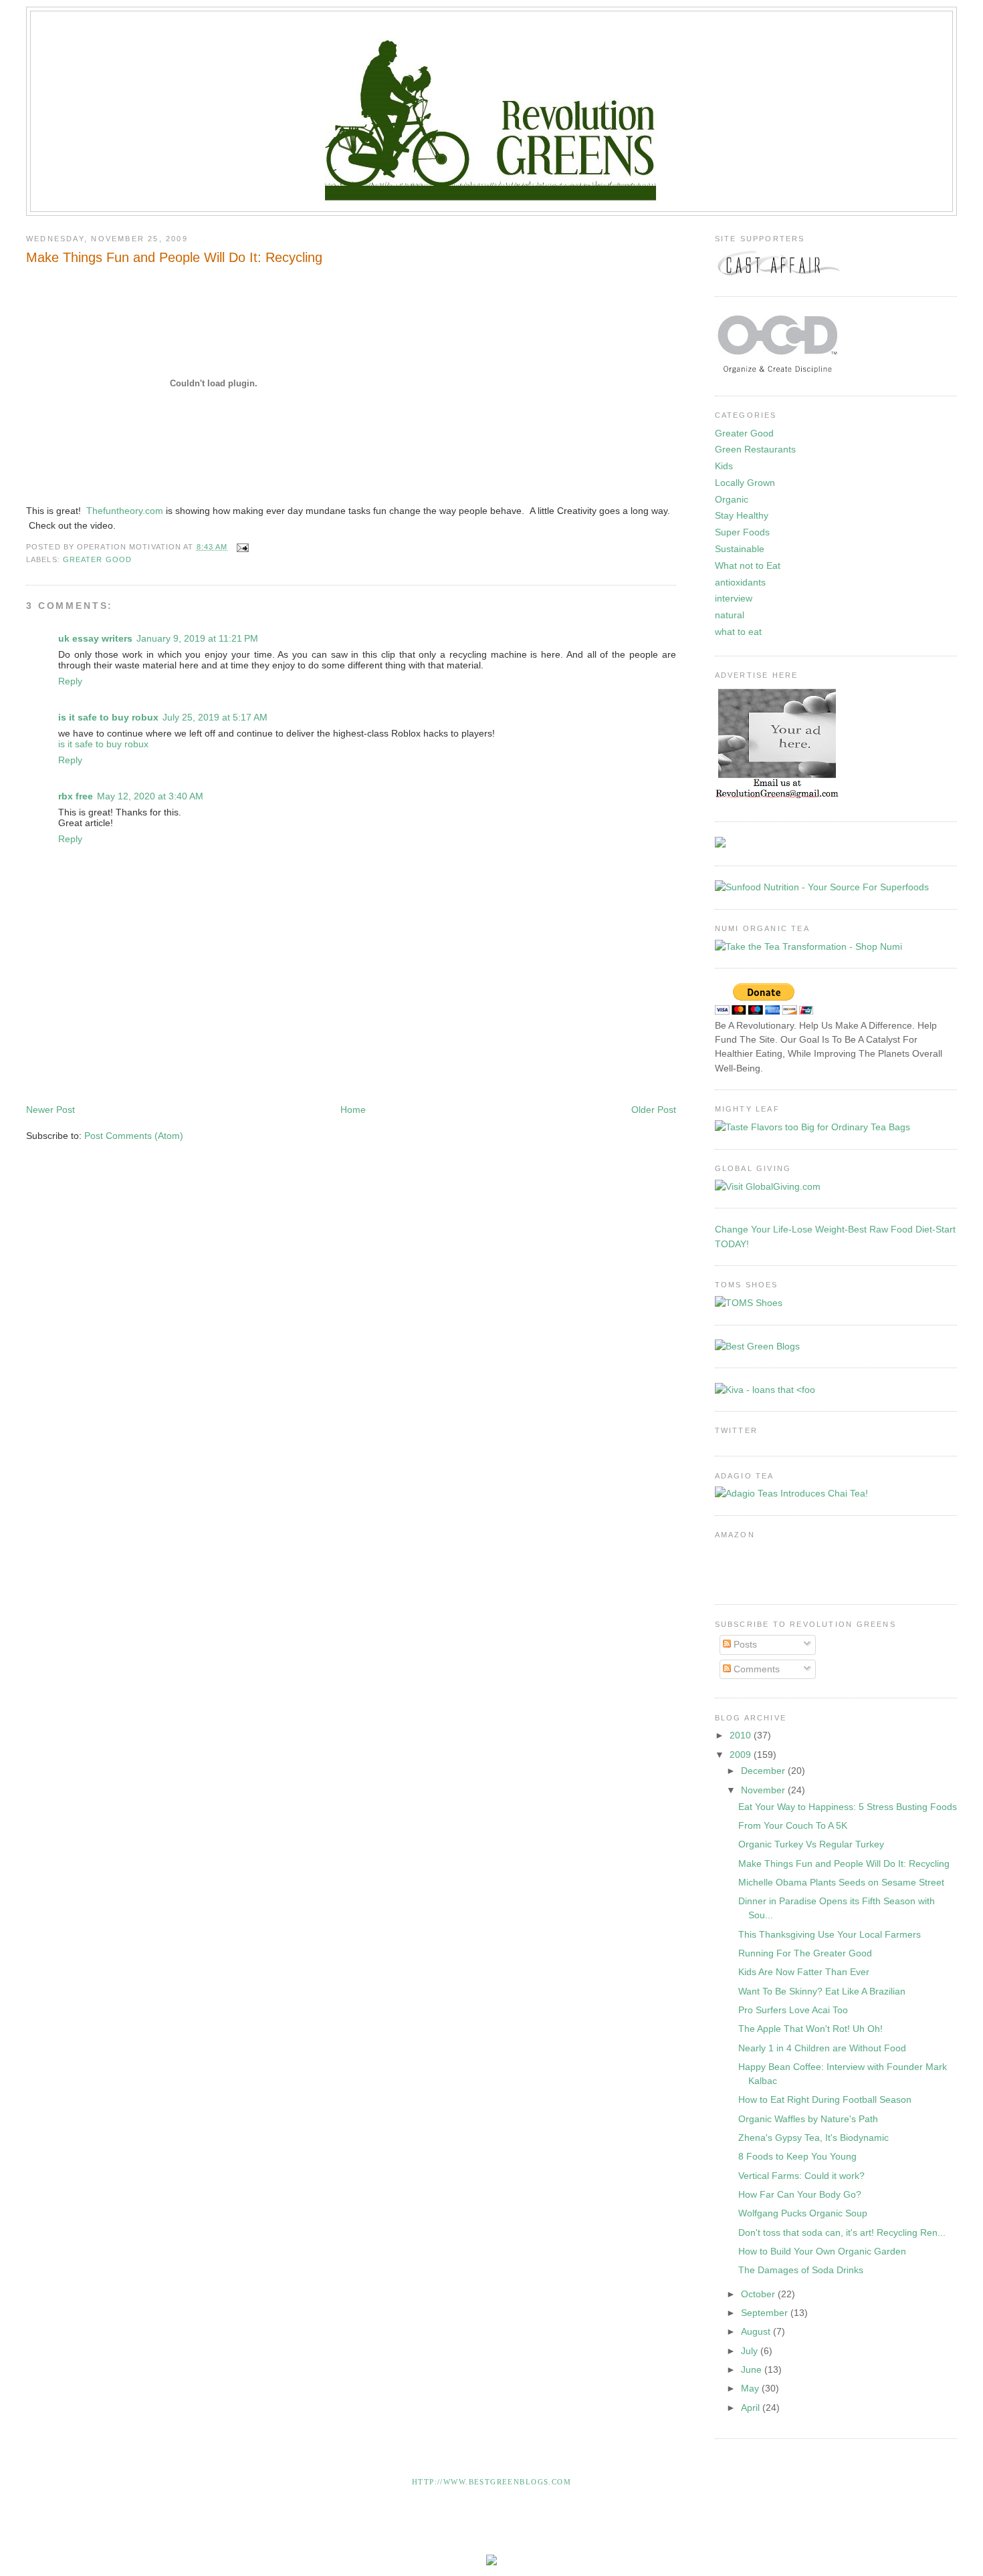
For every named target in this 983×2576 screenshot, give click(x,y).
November (764, 1790)
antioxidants (740, 582)
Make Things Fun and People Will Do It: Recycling (174, 257)
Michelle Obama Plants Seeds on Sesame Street (841, 1882)
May (751, 2388)
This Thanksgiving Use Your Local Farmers (830, 1934)
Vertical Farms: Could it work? (801, 2176)
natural (730, 615)
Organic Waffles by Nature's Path (808, 2119)
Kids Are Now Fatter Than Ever (804, 1972)
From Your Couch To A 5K (793, 1825)
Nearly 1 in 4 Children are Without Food (822, 2048)
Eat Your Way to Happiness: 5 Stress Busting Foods (848, 1807)
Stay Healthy (742, 515)
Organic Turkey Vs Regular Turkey (811, 1844)
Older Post (654, 1110)
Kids (724, 466)
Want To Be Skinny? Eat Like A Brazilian (822, 1991)
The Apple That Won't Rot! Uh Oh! (810, 2029)
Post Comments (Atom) (134, 1136)
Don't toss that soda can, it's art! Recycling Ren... (842, 2232)
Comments (755, 1669)
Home (353, 1110)
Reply (70, 681)
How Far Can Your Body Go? (800, 2194)
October (759, 2294)
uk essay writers (95, 638)
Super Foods (742, 532)
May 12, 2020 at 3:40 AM (150, 796)
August (757, 2331)
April (752, 2408)
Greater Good (97, 559)
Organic (732, 499)
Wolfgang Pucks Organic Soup (803, 2213)
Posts (744, 1644)
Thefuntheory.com (125, 511)
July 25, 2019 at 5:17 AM (215, 717)
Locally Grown (745, 483)
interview (734, 598)
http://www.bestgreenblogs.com (491, 2482)
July (751, 2351)
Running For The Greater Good (805, 1953)
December (764, 1771)
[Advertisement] (269, 1063)
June (753, 2369)
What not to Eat (748, 565)
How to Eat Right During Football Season (825, 2099)
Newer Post (50, 1110)
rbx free (76, 796)
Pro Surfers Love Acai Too (793, 2010)
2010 (742, 1735)
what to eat (738, 632)
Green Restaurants (755, 449)
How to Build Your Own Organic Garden (822, 2251)
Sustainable (740, 549)
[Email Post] (241, 547)
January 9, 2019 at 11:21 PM (197, 638)
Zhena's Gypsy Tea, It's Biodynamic (813, 2138)
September (766, 2313)
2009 (742, 1755)
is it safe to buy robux (108, 717)
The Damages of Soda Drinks (801, 2270)
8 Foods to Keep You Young (797, 2156)
